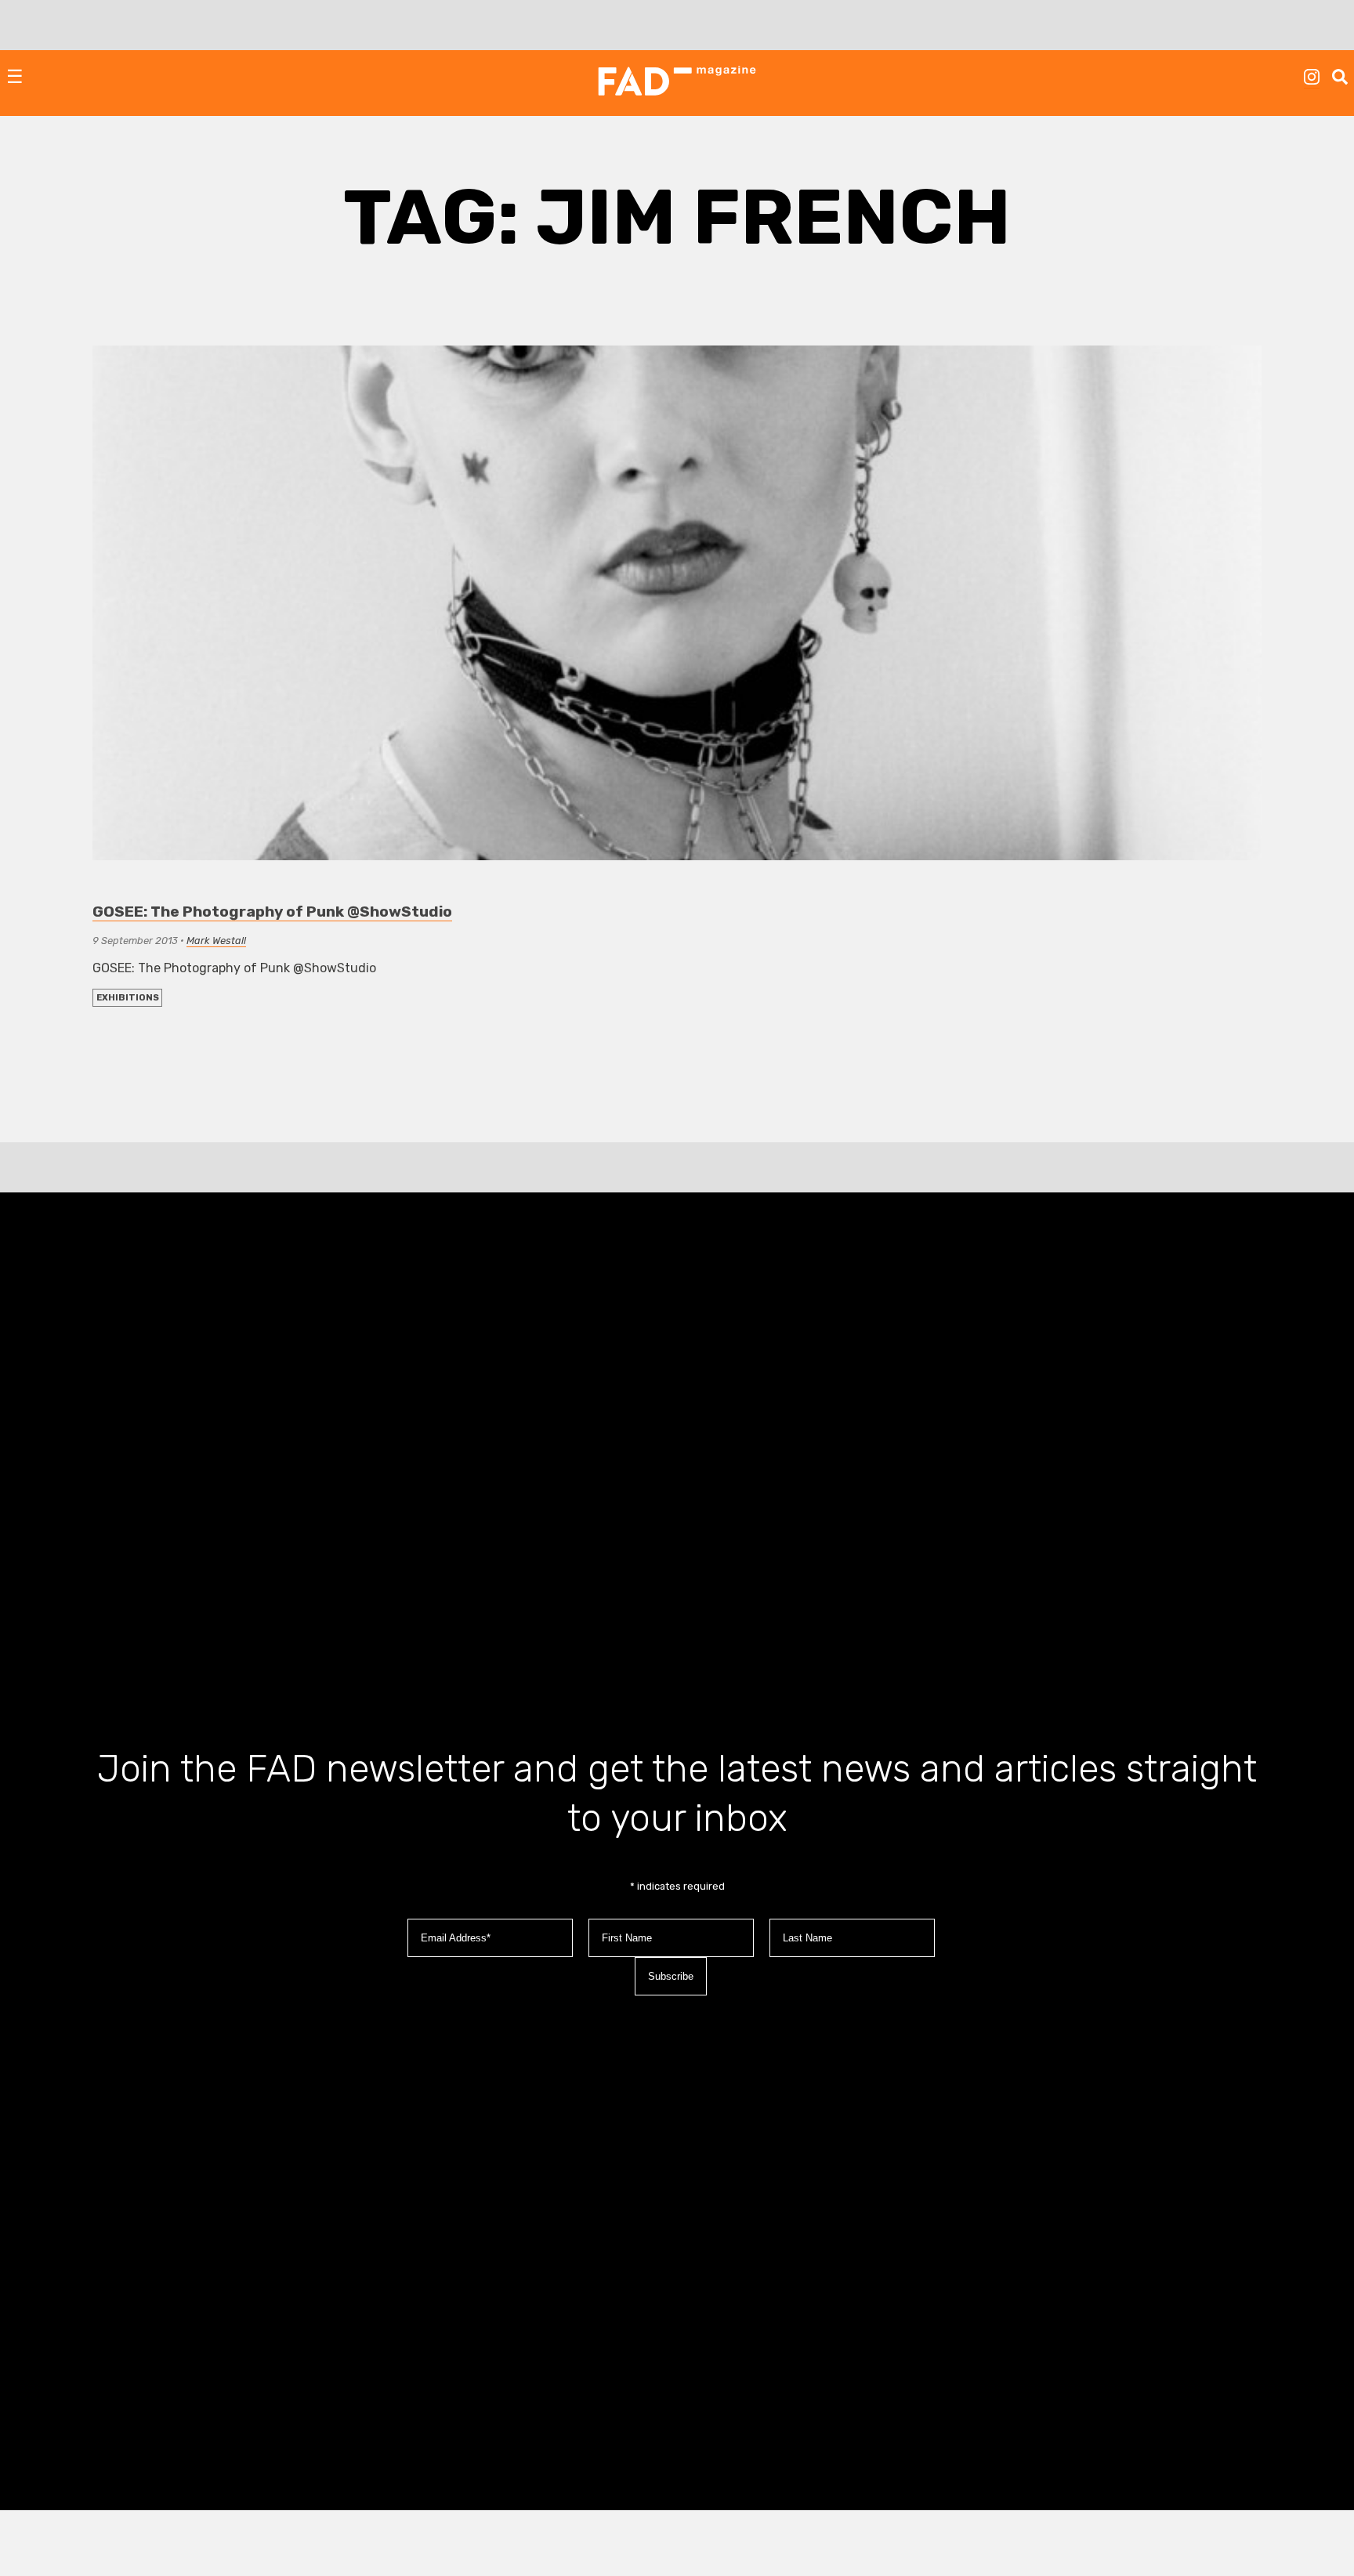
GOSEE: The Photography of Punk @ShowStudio (272, 912)
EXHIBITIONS (128, 998)
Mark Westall (216, 941)
